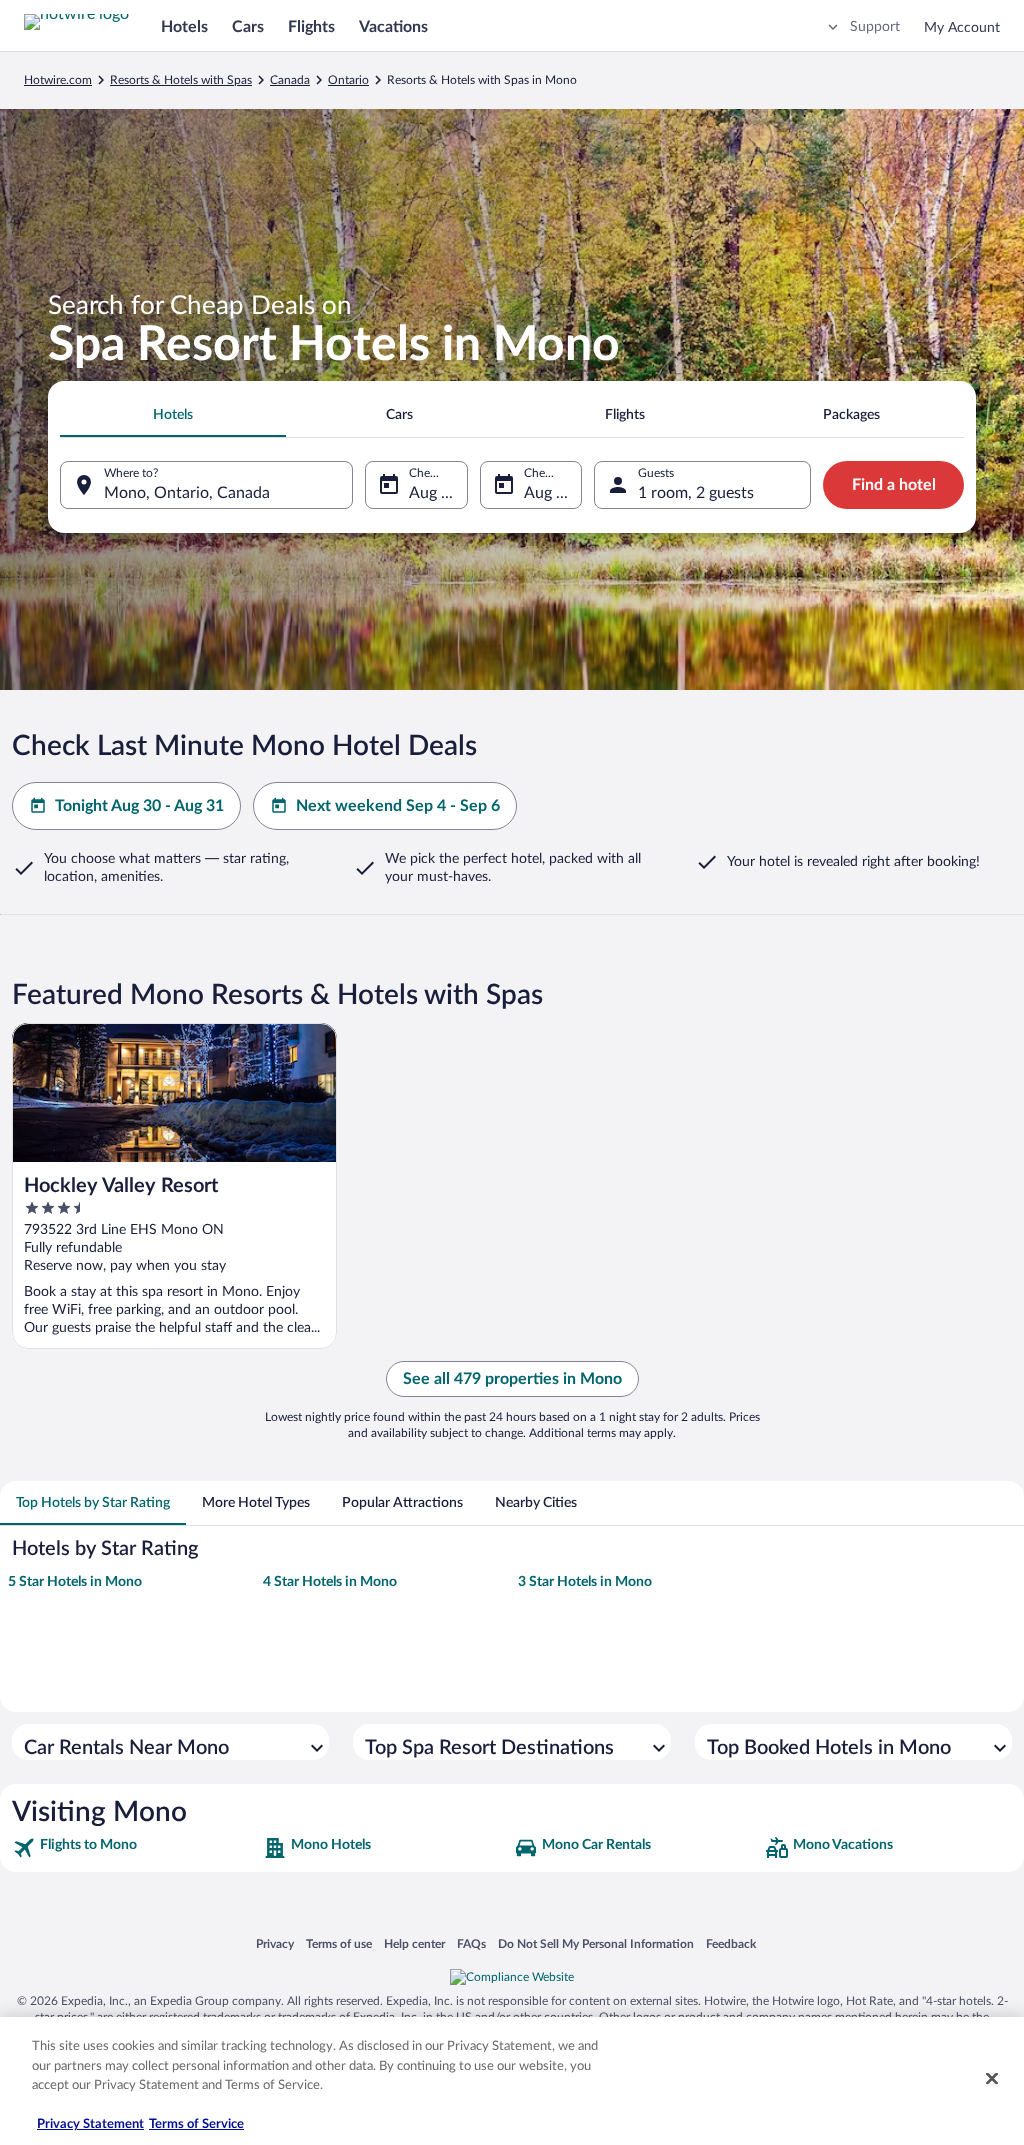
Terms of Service (196, 2124)
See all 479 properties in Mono (512, 1379)
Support (875, 27)
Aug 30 (434, 493)
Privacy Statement (90, 2124)
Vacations (393, 27)
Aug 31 (549, 493)
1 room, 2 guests (696, 493)
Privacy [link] (275, 1943)
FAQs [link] (471, 1943)
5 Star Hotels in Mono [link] (75, 1582)
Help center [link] (414, 1943)
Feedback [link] (731, 1943)
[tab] (173, 415)
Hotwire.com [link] (58, 80)
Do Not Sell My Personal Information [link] (596, 1943)
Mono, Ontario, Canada (187, 493)
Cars (248, 27)
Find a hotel (894, 485)
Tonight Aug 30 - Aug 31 (139, 806)
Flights (311, 27)
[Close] (992, 2079)
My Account (962, 28)
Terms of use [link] (339, 1943)
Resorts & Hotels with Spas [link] (181, 80)
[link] (135, 1848)
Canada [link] (290, 80)
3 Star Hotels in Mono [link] (585, 1582)
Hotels (184, 27)
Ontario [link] (348, 80)
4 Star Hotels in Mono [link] (330, 1582)
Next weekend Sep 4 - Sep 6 (398, 806)
